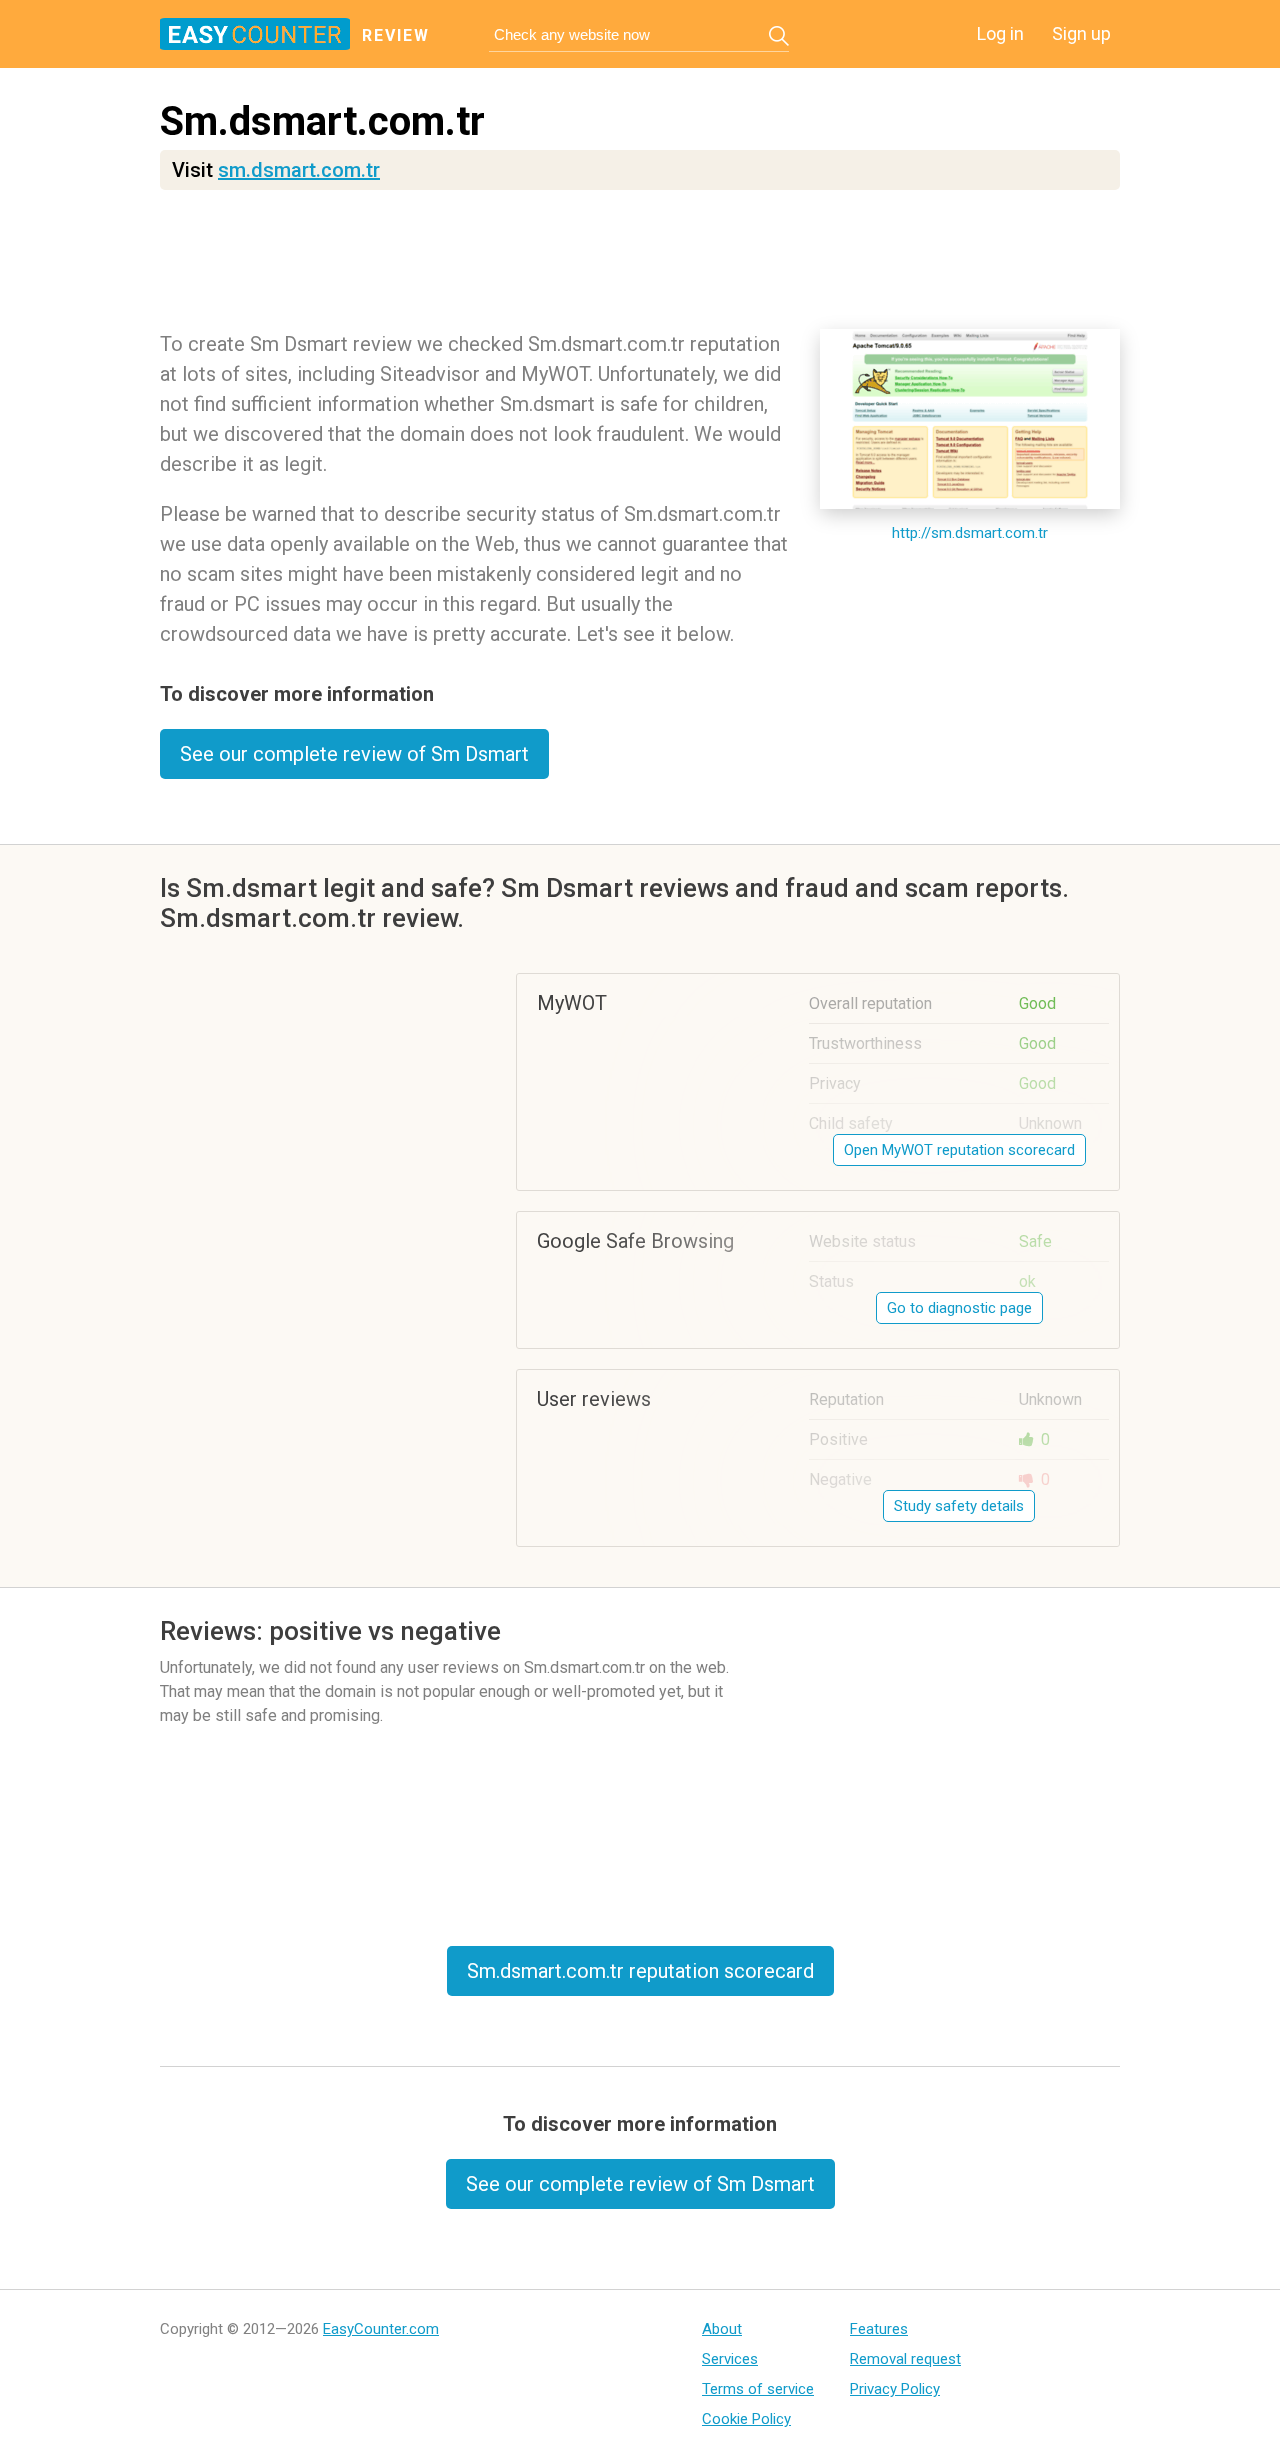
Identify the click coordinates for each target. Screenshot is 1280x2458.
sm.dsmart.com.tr (299, 170)
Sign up (1081, 33)
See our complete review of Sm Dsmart (354, 754)
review (396, 35)
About (722, 2329)
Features (879, 2329)
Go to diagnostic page (959, 1308)
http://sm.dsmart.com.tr (970, 533)
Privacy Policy (895, 2389)
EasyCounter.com (381, 2329)
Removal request (905, 2359)
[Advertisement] (640, 265)
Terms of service (758, 2389)
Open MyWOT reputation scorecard (959, 1150)
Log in (1000, 33)
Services (730, 2359)
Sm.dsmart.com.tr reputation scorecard (640, 1971)
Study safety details (959, 1506)
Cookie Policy (746, 2419)
